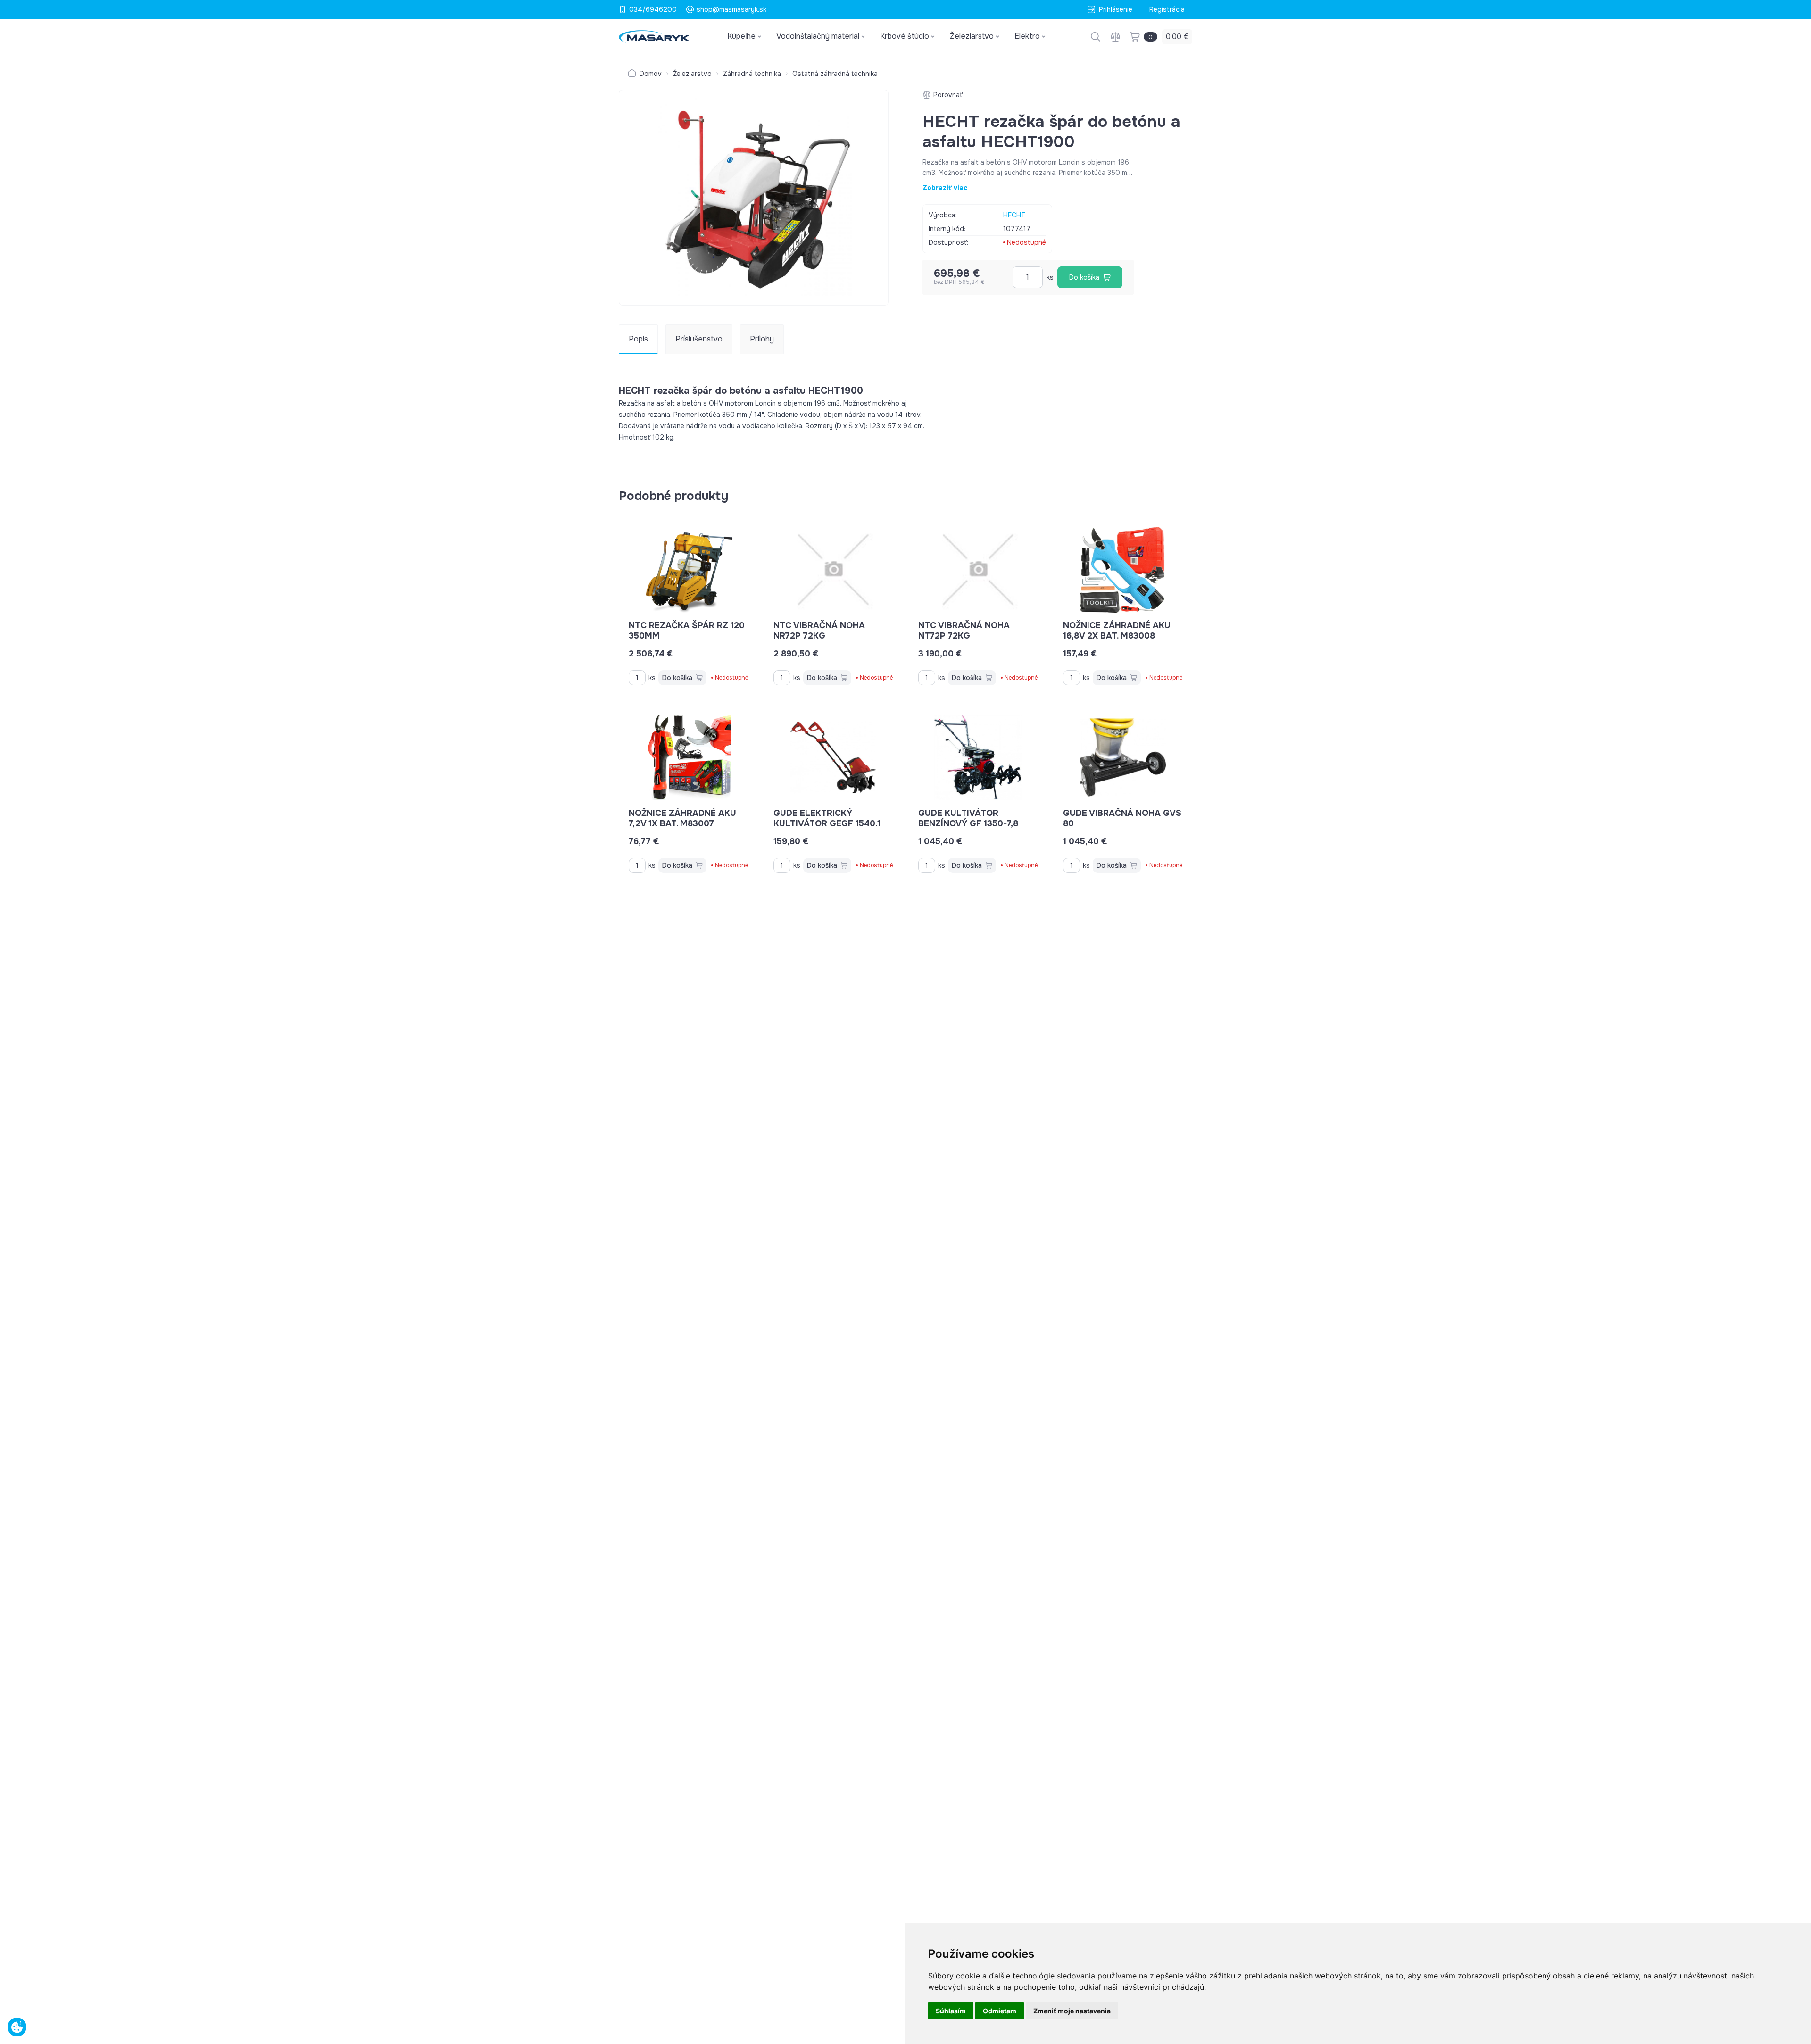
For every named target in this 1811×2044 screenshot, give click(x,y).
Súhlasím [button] (951, 2011)
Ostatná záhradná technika (835, 74)
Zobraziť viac (945, 188)
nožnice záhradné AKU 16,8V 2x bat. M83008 (1117, 631)
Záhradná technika (752, 74)
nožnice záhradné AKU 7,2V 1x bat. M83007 (682, 818)
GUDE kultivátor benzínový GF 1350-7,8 (968, 818)
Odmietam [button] (1000, 2011)
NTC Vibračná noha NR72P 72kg (819, 631)
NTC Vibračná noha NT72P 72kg (964, 631)
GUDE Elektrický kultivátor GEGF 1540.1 (827, 818)
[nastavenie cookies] (17, 2027)
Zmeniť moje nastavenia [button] (1072, 2011)
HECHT (1014, 215)
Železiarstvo (692, 74)
